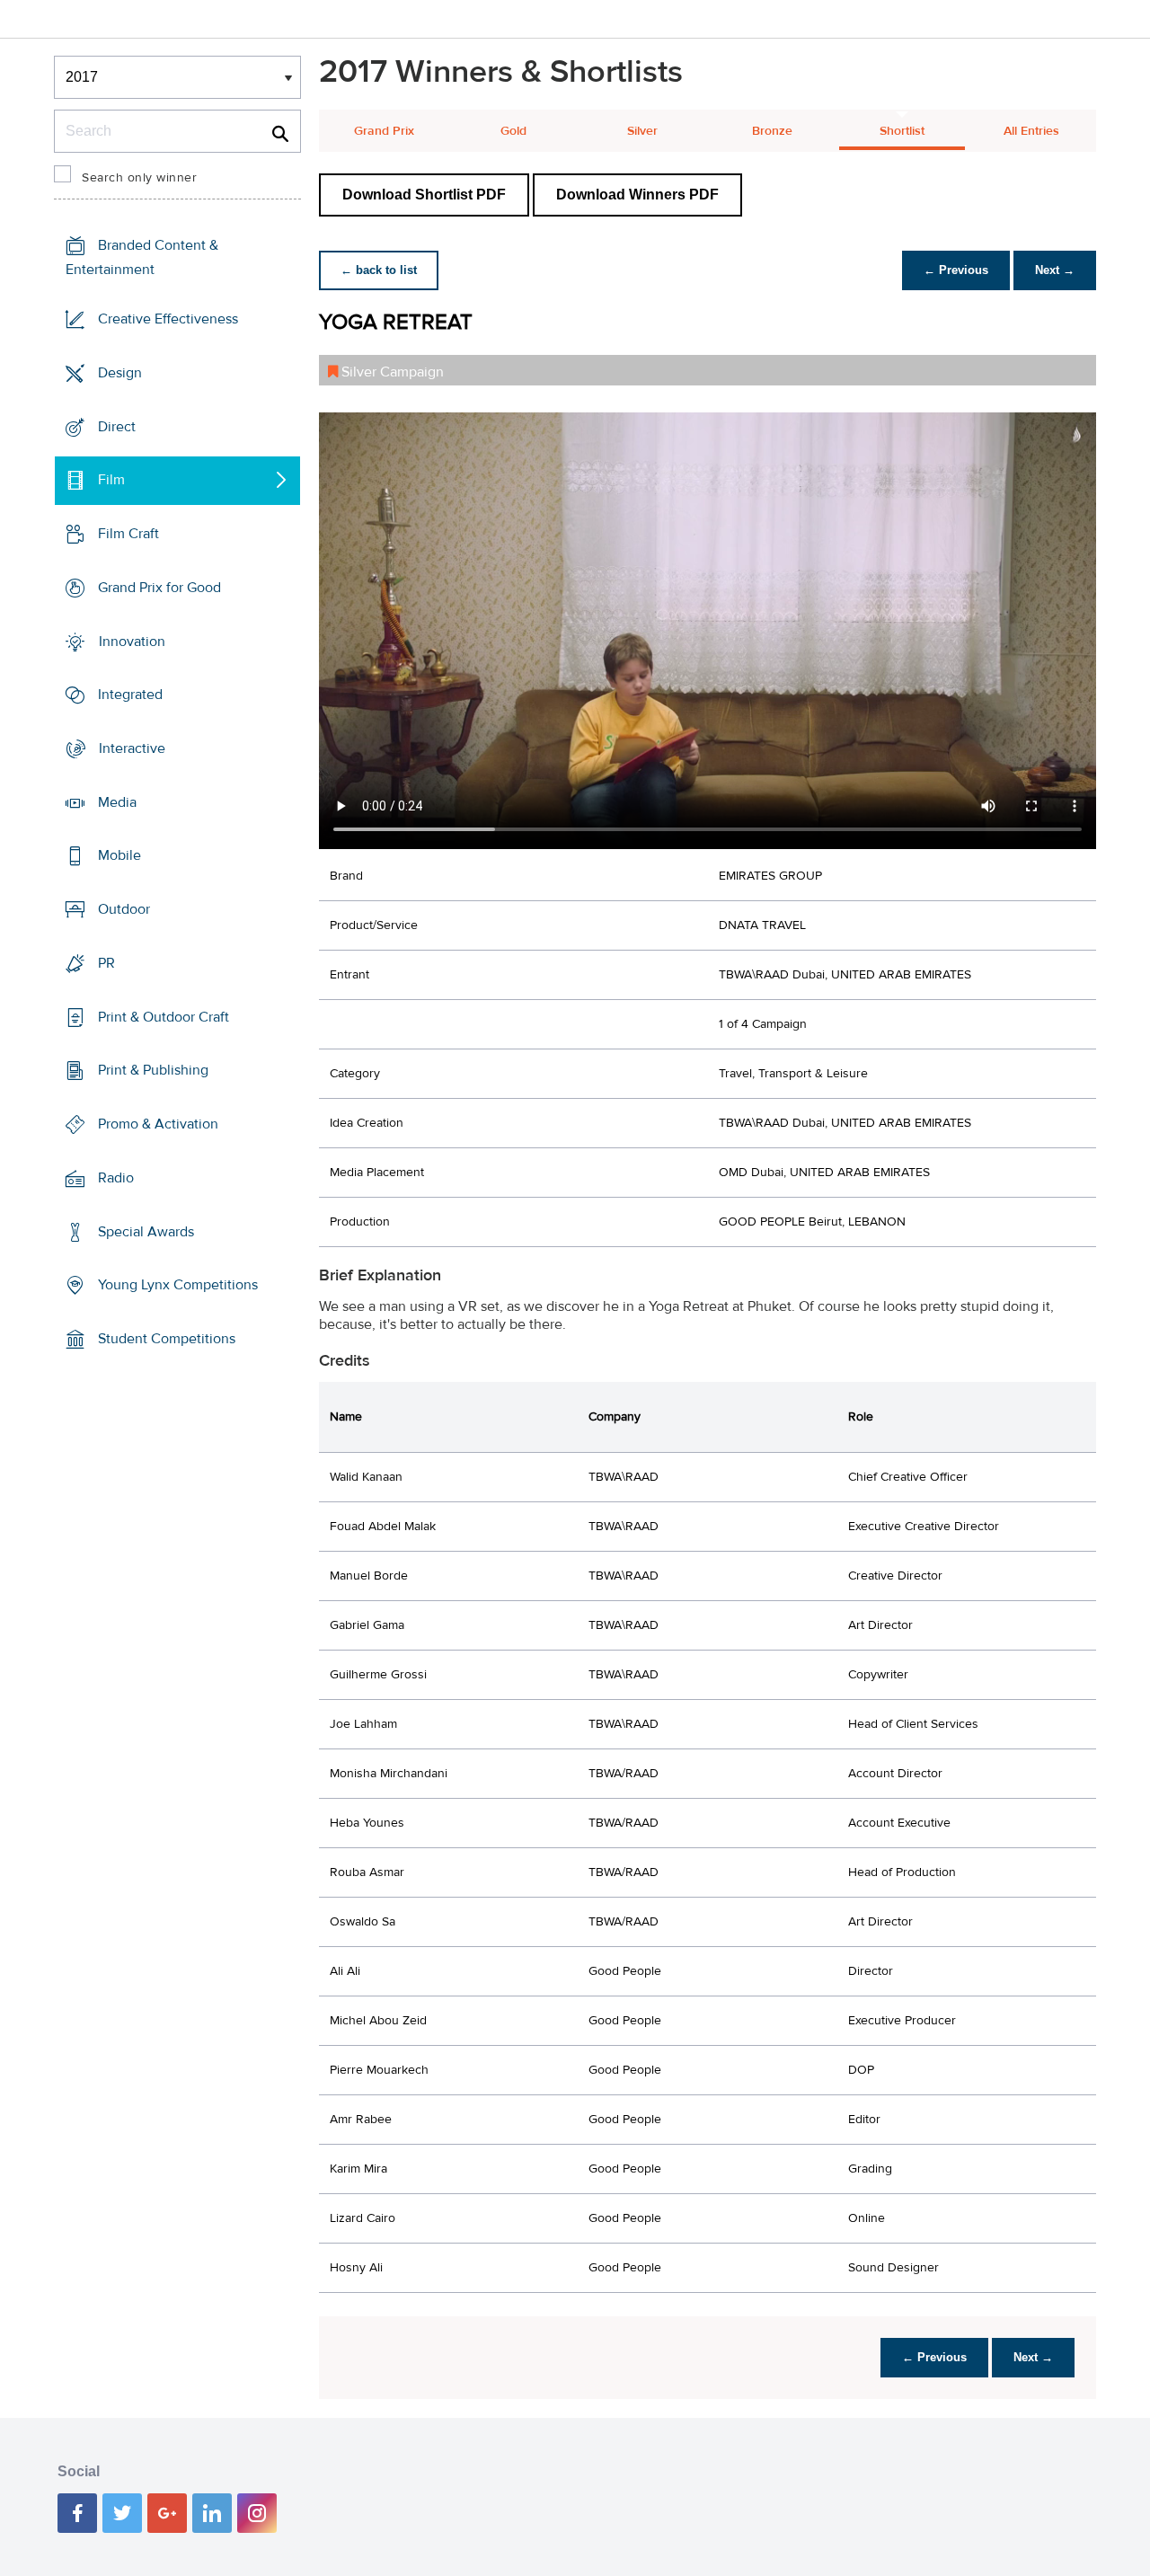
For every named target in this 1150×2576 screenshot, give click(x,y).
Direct (117, 426)
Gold (513, 131)
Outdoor (124, 909)
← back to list (379, 270)
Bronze (772, 131)
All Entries (1031, 131)
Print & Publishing (153, 1070)
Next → (1055, 270)
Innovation (132, 641)
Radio (116, 1178)
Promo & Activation (158, 1124)
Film (111, 480)
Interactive (132, 748)
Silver (642, 131)
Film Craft (128, 534)
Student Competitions (167, 1339)
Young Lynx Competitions (178, 1285)
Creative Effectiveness (168, 319)
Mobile (119, 855)
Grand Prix (384, 131)
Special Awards (146, 1231)
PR (106, 963)
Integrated (130, 695)
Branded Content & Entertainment (142, 257)
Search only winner (139, 178)
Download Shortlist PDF (424, 195)
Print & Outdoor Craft (164, 1017)
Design (120, 373)
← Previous (956, 270)
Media (117, 802)
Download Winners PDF (637, 195)
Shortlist (902, 131)
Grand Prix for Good (159, 588)
